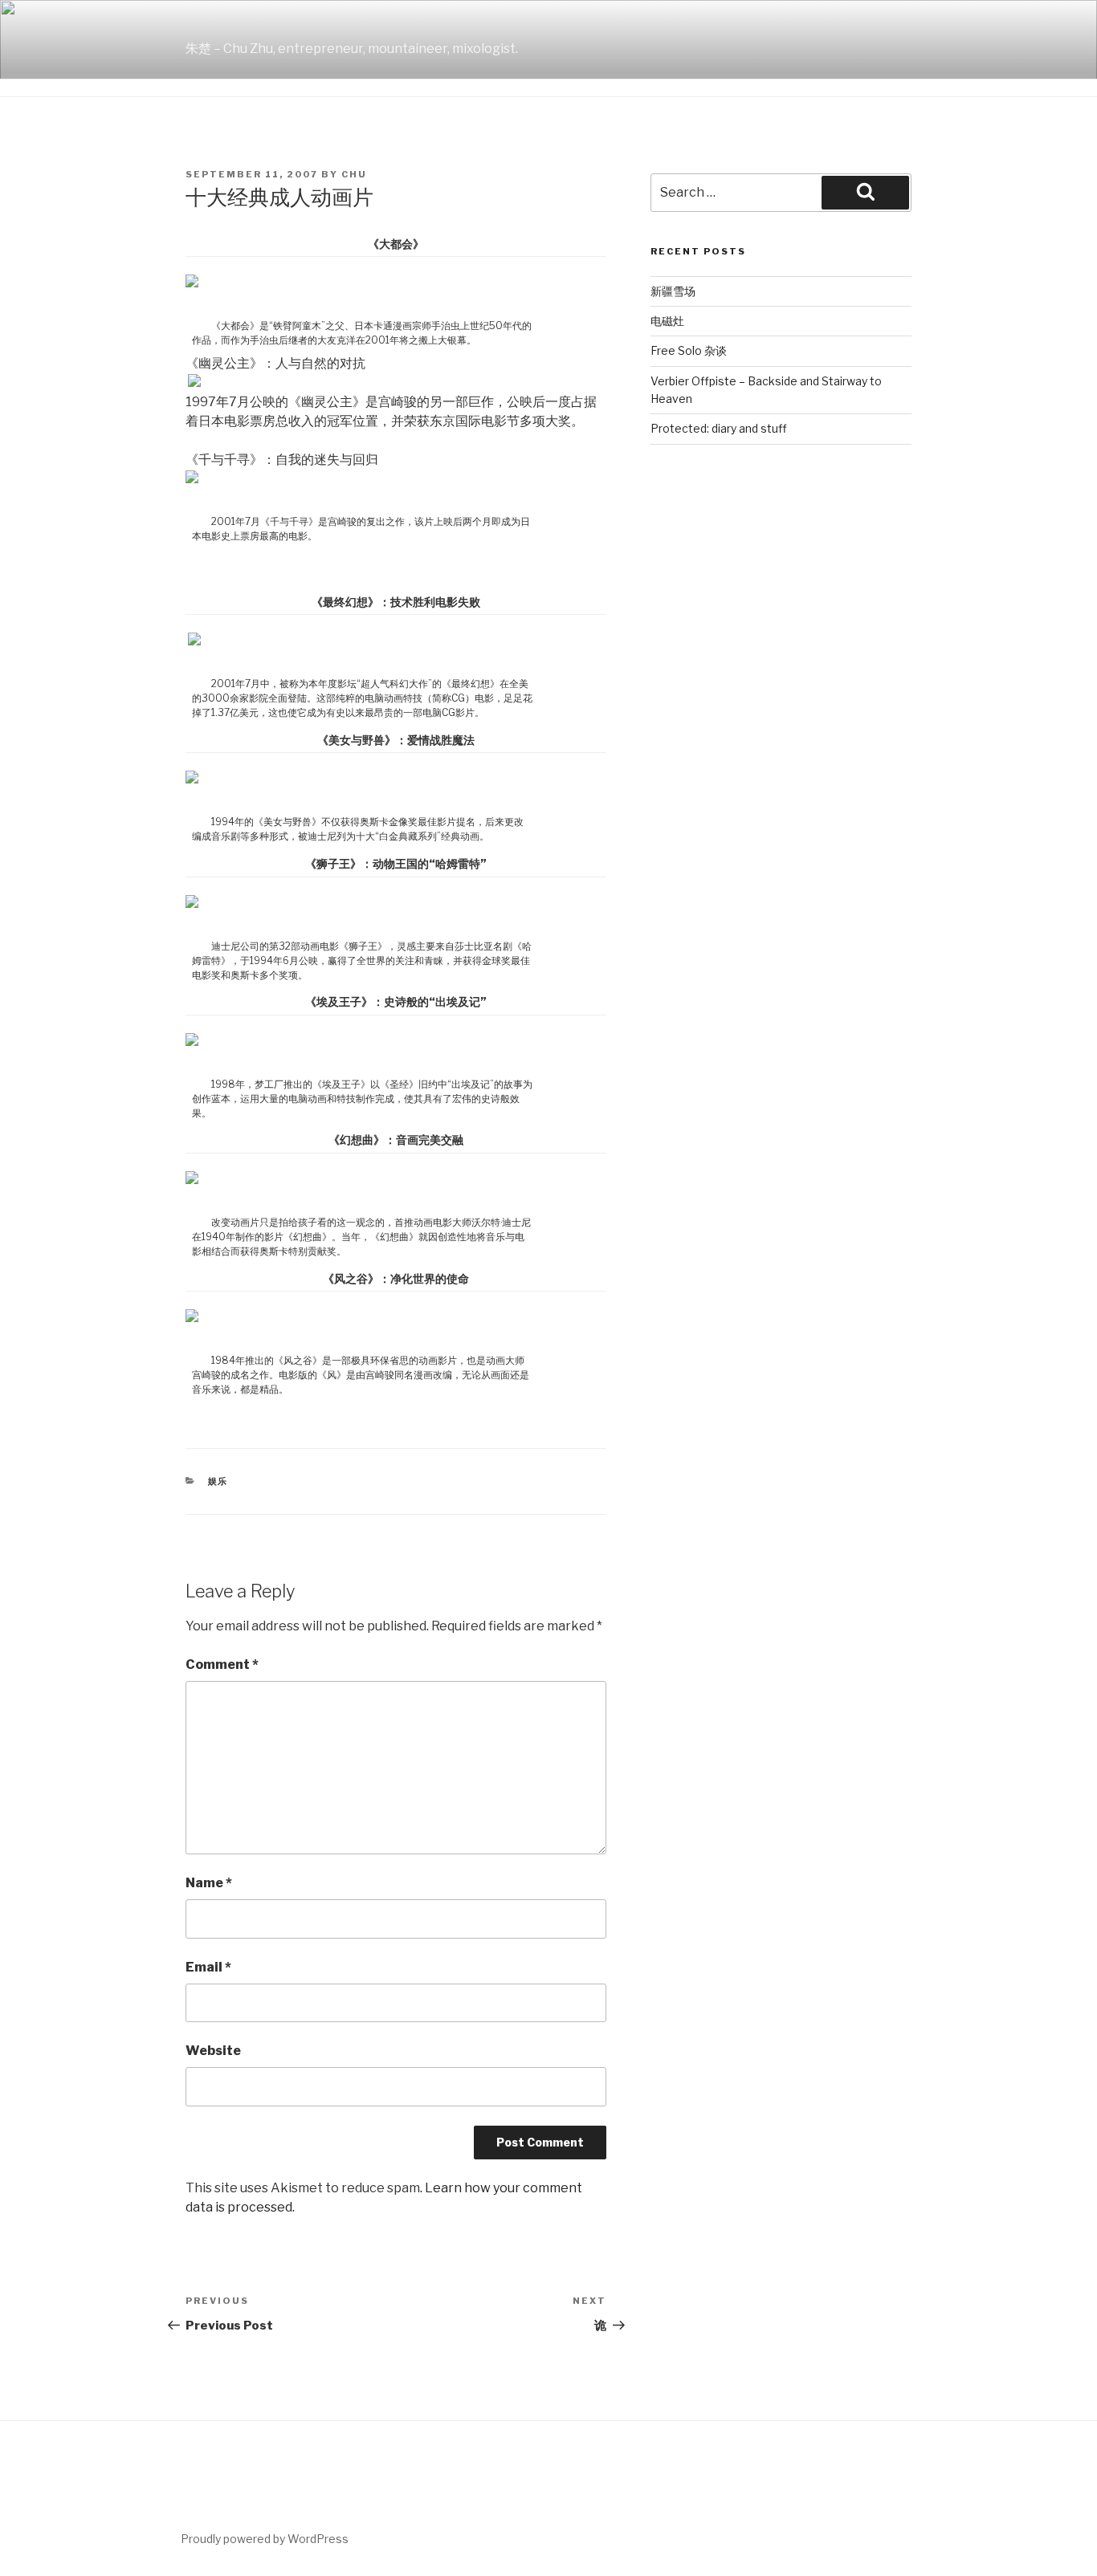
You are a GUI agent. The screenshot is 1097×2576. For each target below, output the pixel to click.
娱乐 (218, 1481)
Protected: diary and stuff (719, 428)
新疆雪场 (673, 291)
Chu (354, 174)
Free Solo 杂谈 (689, 350)
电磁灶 (667, 321)
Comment (222, 1664)
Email (208, 1967)
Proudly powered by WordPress (265, 2539)
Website (213, 2051)
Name (209, 1883)
